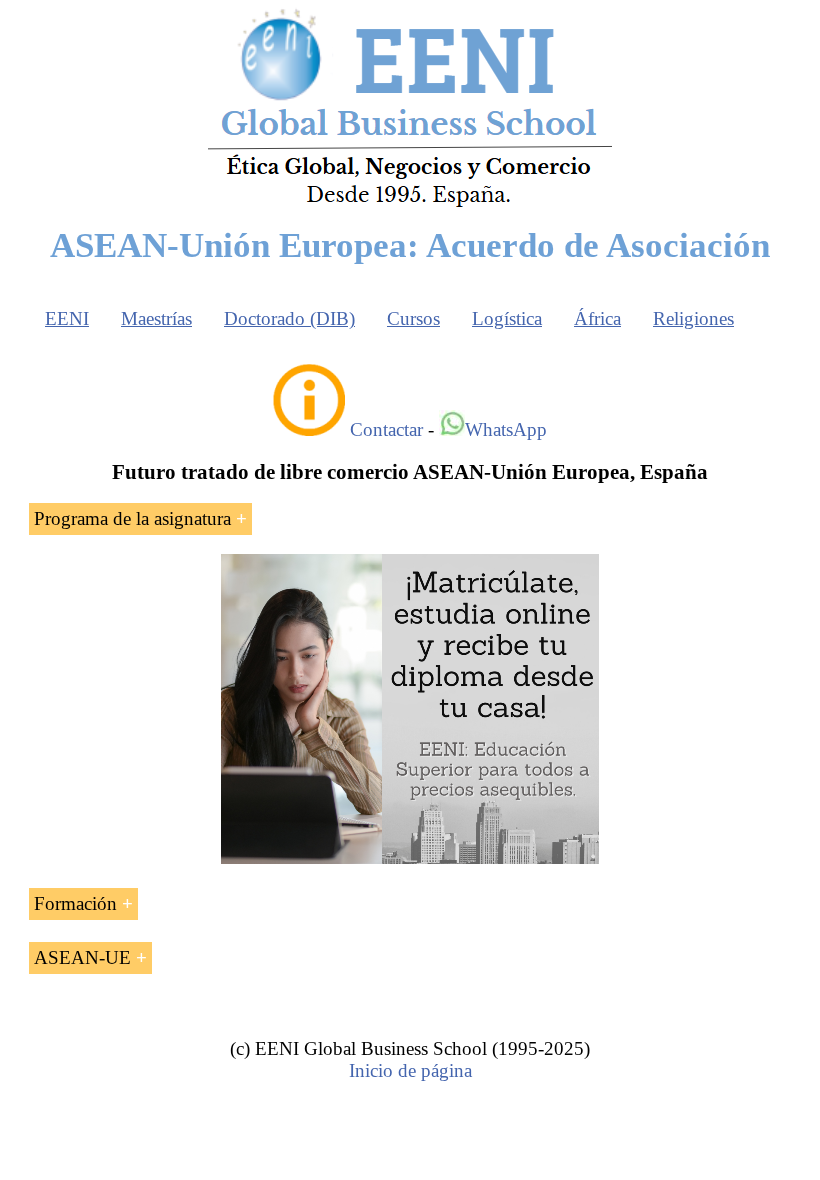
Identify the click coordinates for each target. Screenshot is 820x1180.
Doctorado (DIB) (289, 318)
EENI (67, 318)
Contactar (386, 429)
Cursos (413, 318)
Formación (75, 903)
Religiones (693, 318)
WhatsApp (506, 429)
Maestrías (156, 318)
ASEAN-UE (82, 957)
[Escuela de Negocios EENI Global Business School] (410, 205)
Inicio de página (410, 1070)
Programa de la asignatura (132, 518)
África (597, 318)
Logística (507, 318)
